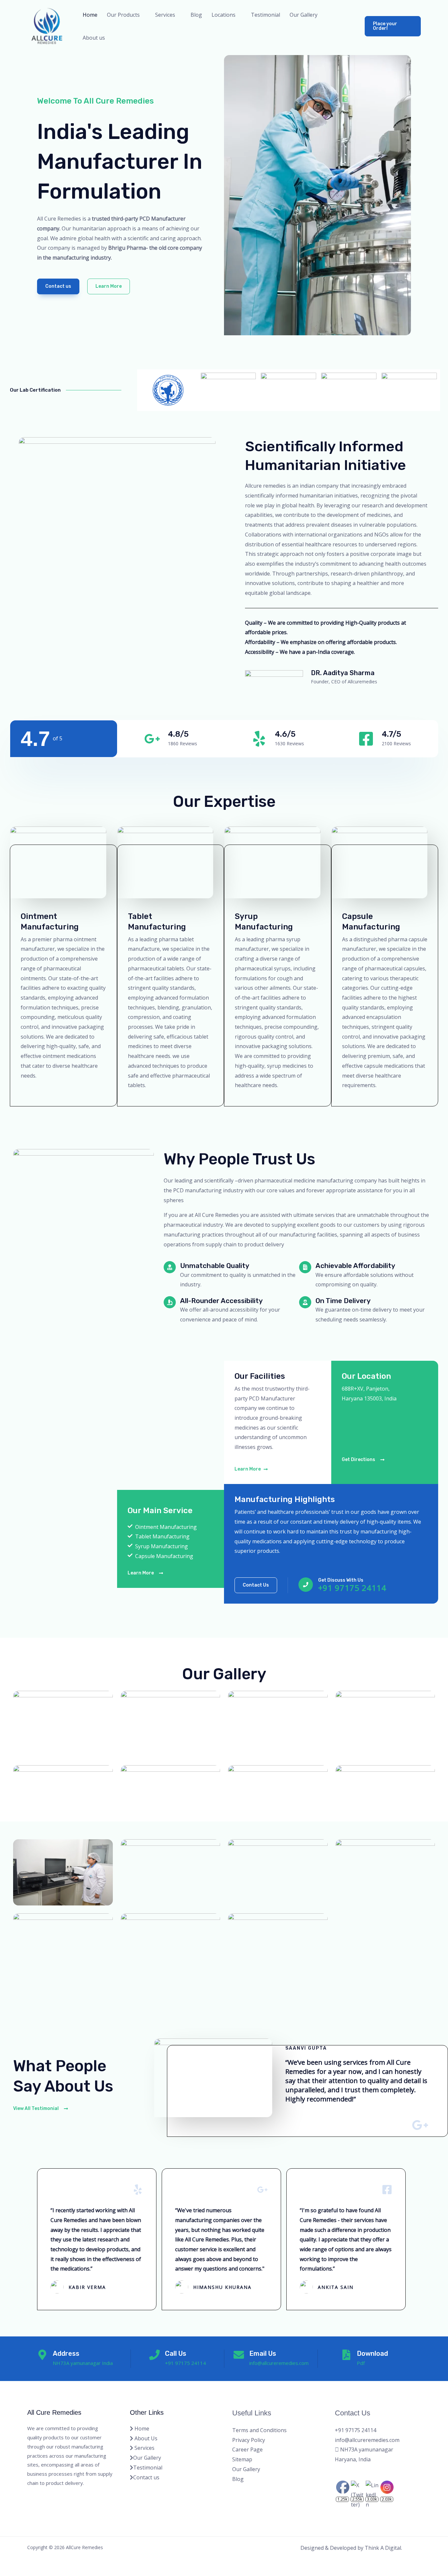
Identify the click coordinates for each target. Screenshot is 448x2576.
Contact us (146, 2477)
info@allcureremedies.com (279, 2363)
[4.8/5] (152, 739)
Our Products (123, 15)
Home (90, 15)
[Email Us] (239, 2355)
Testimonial (265, 15)
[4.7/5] (366, 739)
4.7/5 (391, 734)
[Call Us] (154, 2355)
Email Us (263, 2353)
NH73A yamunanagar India (83, 2363)
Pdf (361, 2363)
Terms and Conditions (259, 2430)
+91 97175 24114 (352, 1588)
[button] (393, 26)
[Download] (346, 2355)
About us (94, 38)
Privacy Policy (249, 2440)
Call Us (176, 2353)
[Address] (42, 2355)
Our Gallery (304, 15)
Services (144, 2448)
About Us (145, 2438)
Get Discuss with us (341, 1580)
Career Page (247, 2449)
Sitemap (242, 2459)
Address (66, 2353)
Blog (196, 15)
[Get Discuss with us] (306, 1585)
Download (372, 2353)
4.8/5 (178, 734)
